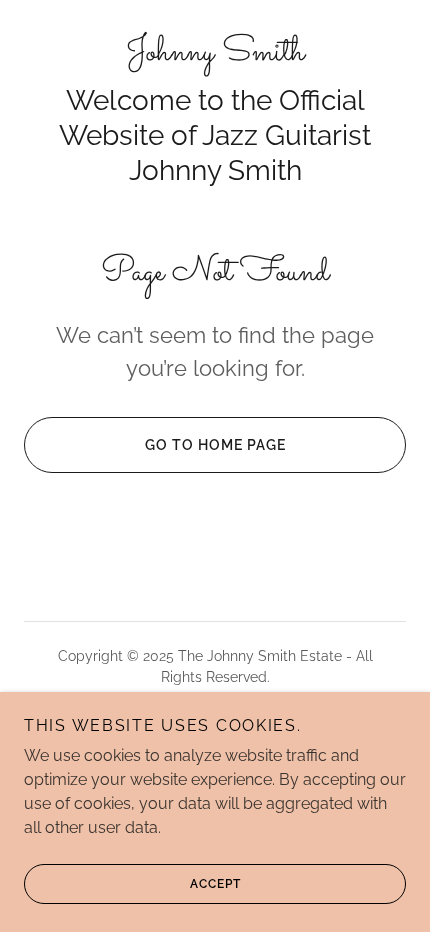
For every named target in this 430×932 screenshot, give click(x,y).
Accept (215, 884)
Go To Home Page (215, 445)
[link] (215, 53)
